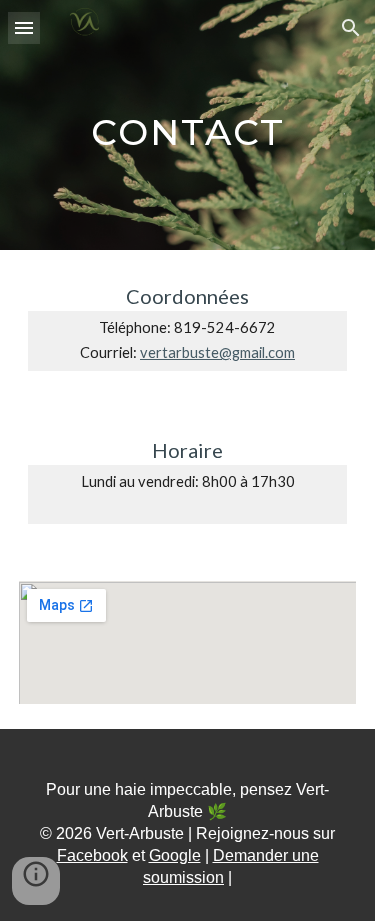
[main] (188, 124)
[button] (24, 27)
